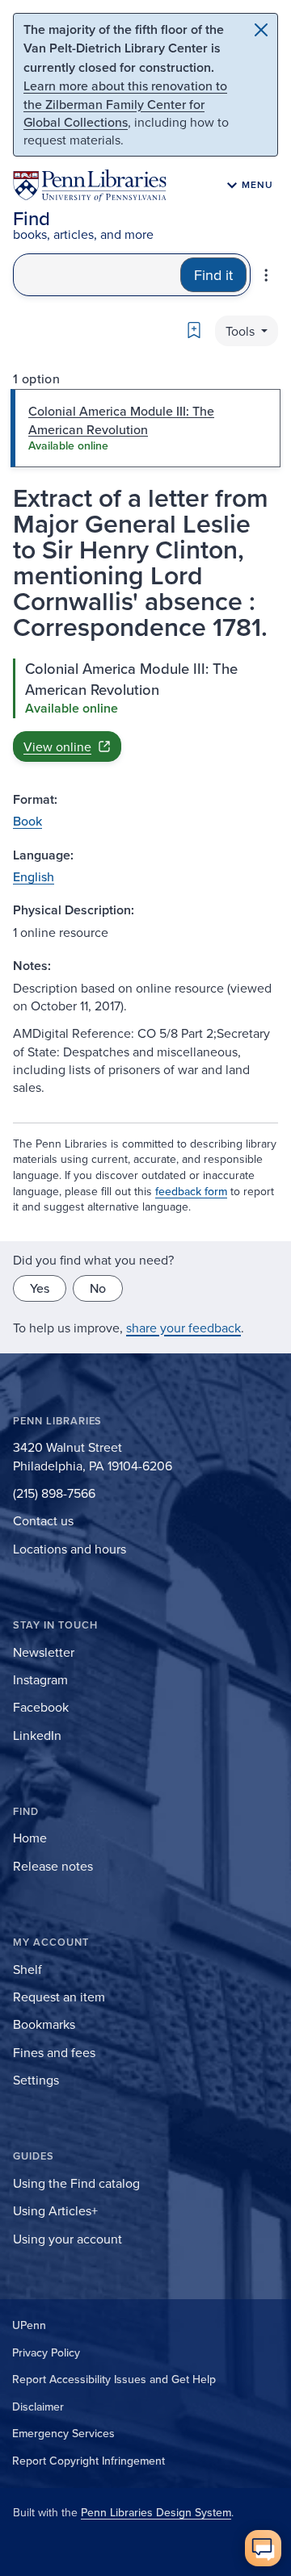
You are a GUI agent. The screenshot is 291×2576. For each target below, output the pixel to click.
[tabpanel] (145, 710)
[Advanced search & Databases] (266, 275)
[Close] (261, 30)
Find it (213, 275)
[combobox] (97, 275)
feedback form (191, 1191)
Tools (242, 331)
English (34, 876)
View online (57, 746)
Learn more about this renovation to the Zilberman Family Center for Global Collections (125, 104)
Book (27, 821)
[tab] (145, 428)
